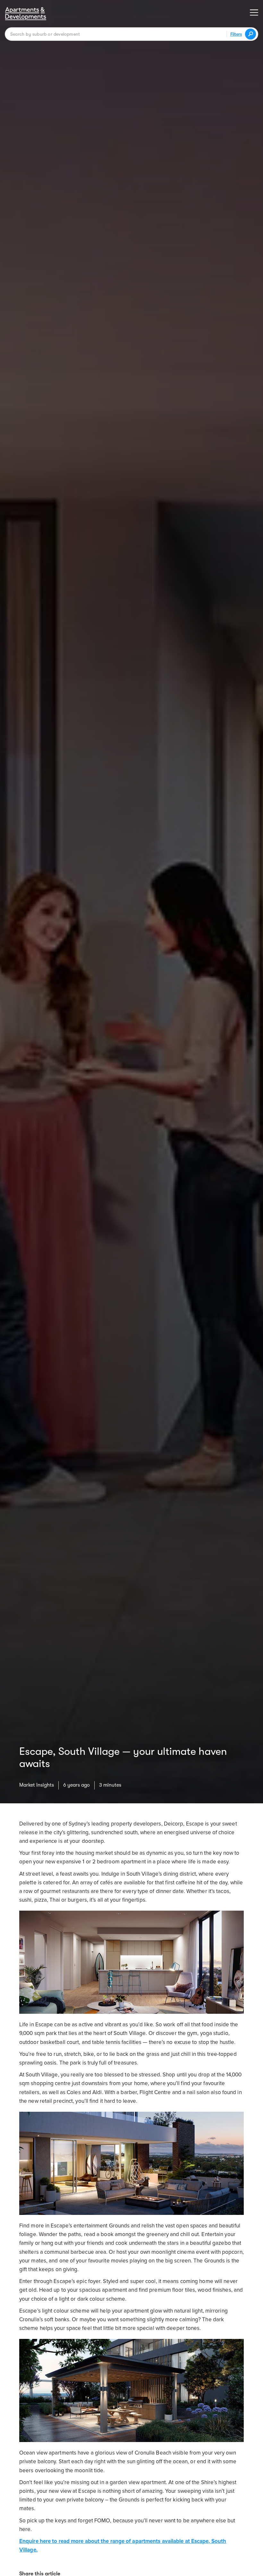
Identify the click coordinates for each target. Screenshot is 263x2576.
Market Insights (37, 1785)
